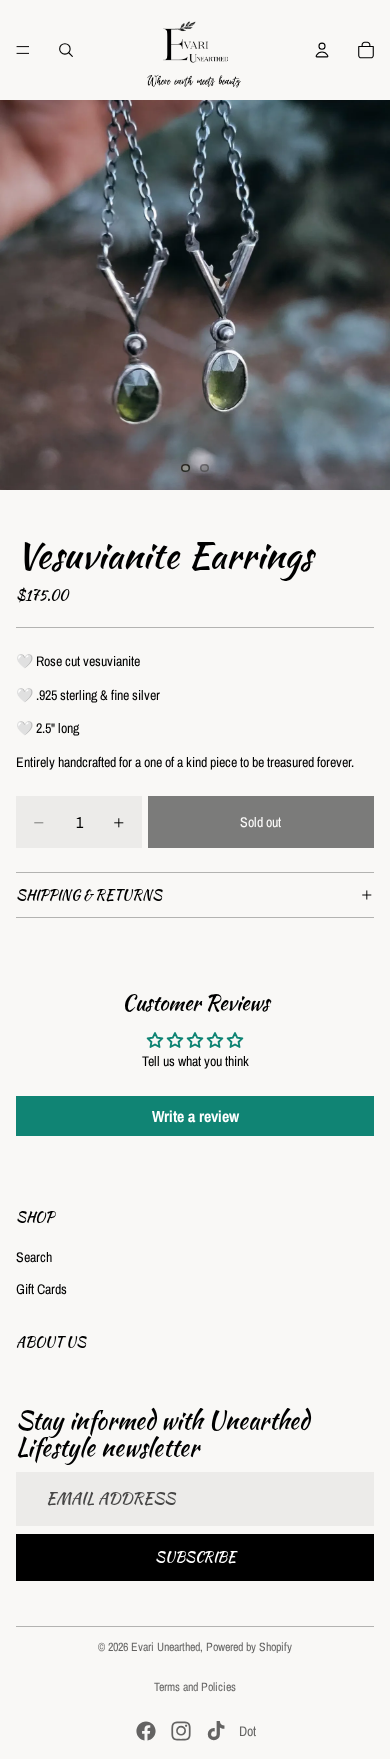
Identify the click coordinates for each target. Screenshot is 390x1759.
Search (34, 1257)
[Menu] (23, 50)
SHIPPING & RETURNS (89, 895)
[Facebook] (146, 1731)
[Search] (66, 50)
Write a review (195, 1116)
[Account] (322, 50)
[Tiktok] (216, 1731)
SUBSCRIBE (195, 1556)
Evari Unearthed (165, 1647)
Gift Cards (41, 1288)
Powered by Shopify (249, 1647)
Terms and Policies (195, 1687)
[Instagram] (181, 1731)
